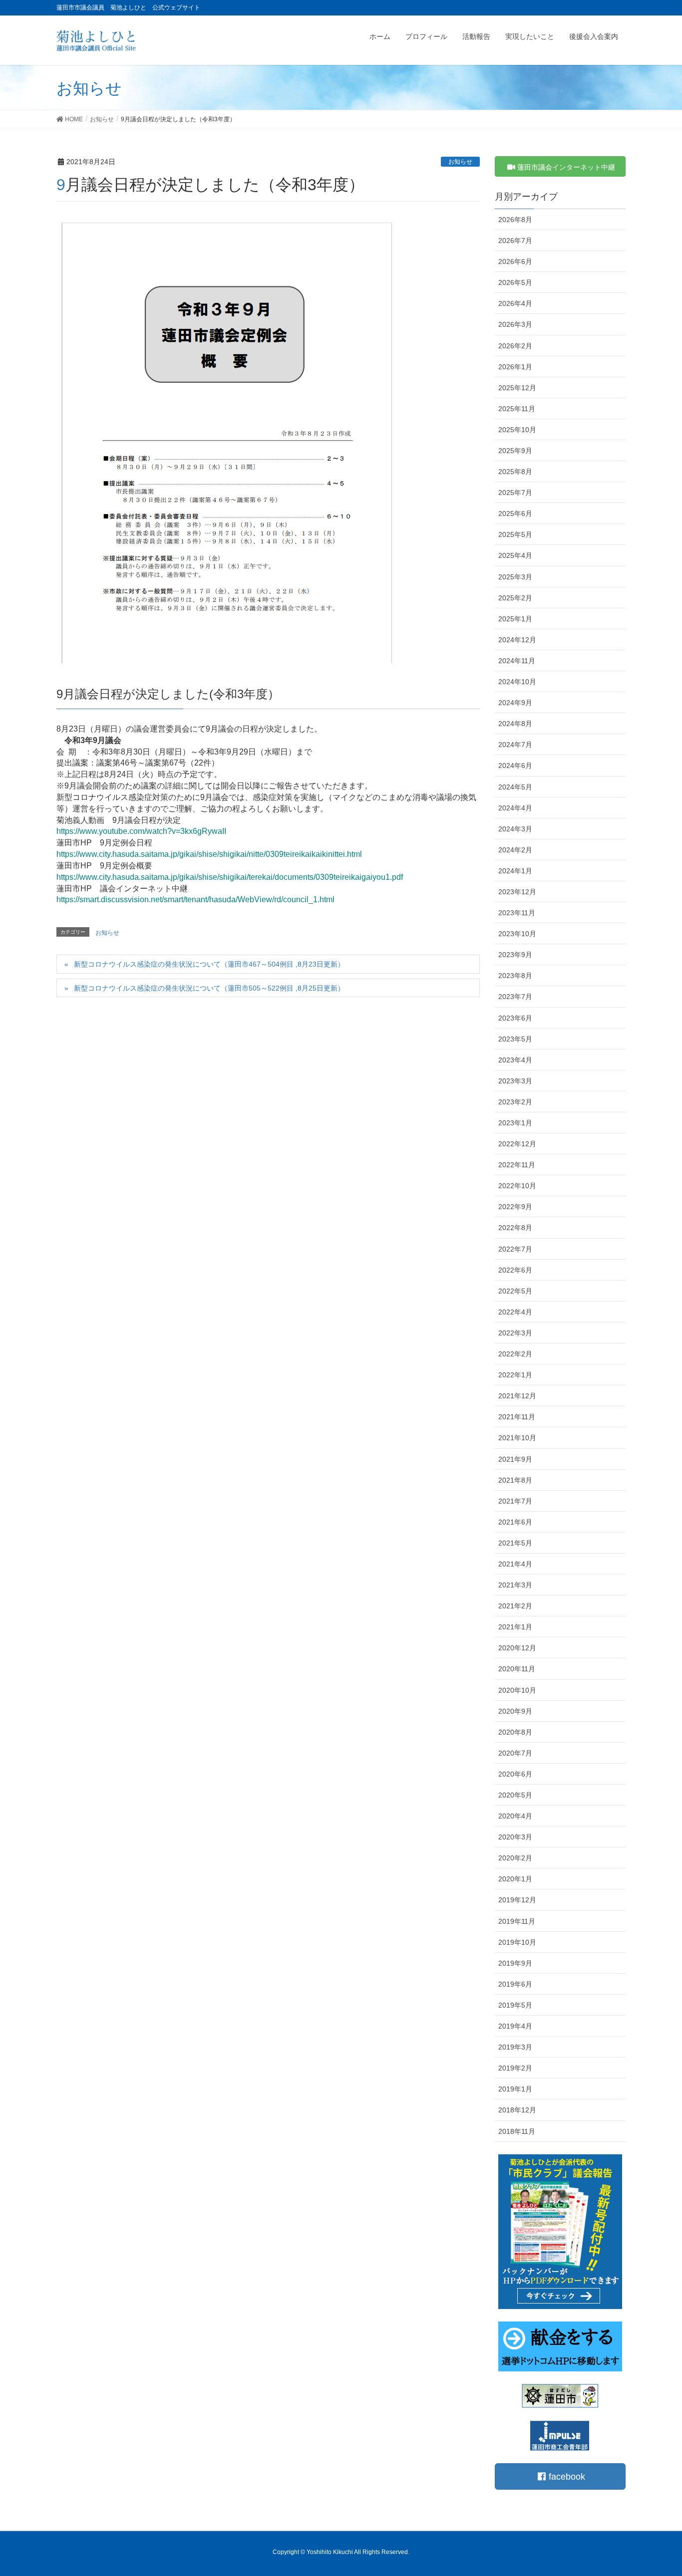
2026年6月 (515, 261)
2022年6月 (515, 1270)
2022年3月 (515, 1333)
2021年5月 (515, 1543)
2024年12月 (517, 640)
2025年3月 (515, 577)
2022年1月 (515, 1375)
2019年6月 (515, 1984)
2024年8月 (515, 724)
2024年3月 (515, 829)
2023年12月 (517, 892)
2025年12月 (517, 388)
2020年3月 (515, 1837)
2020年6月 (515, 1774)
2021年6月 (515, 1522)
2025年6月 (515, 514)
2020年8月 (515, 1732)
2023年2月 (515, 1102)
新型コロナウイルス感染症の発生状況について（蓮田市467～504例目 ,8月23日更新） (213, 964)
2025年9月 (515, 451)
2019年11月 (517, 1921)
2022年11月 (517, 1165)
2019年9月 (515, 1963)
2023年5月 (515, 1039)
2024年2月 (515, 850)
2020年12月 (517, 1648)
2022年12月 (517, 1144)
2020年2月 (515, 1858)
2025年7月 (515, 493)
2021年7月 (515, 1501)
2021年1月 (515, 1627)
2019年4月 (515, 2026)
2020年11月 (517, 1669)
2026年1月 (515, 367)
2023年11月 (517, 913)
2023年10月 (517, 934)
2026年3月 (515, 324)
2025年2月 (515, 598)
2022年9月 (515, 1207)
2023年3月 (515, 1081)
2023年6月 (515, 1018)
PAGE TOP (657, 2490)
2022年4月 (515, 1312)
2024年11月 (517, 661)
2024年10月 (517, 682)
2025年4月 (515, 555)
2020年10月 (517, 1690)
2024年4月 (515, 808)
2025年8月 (515, 472)
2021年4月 (515, 1564)
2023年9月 (515, 955)
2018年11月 (517, 2131)
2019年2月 (515, 2068)
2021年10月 (517, 1438)
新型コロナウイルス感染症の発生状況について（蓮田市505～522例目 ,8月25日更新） (209, 988)
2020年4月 (515, 1816)
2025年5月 (515, 534)
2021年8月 (515, 1480)
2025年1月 (515, 619)
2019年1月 (515, 2089)
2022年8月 (515, 1228)
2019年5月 (515, 2005)
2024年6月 (515, 766)
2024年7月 (515, 745)
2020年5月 (515, 1795)
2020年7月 (515, 1753)
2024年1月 (515, 871)
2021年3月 (515, 1585)
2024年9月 (515, 703)
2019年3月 (515, 2047)
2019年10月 (517, 1942)
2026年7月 (515, 241)
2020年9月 (515, 1711)
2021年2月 (515, 1606)
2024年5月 (515, 787)
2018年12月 (517, 2110)
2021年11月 (517, 1417)
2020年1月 (515, 1879)
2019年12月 (517, 1900)
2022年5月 (515, 1291)
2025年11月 (517, 409)
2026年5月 (515, 282)
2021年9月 (515, 1459)
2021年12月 (517, 1396)
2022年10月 (517, 1186)
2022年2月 (515, 1354)
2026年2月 (515, 346)
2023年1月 (515, 1123)
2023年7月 (515, 997)
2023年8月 (515, 976)
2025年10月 (517, 430)
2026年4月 (515, 303)
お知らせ (460, 162)
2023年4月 (515, 1060)
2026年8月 (515, 220)
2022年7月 (515, 1249)
